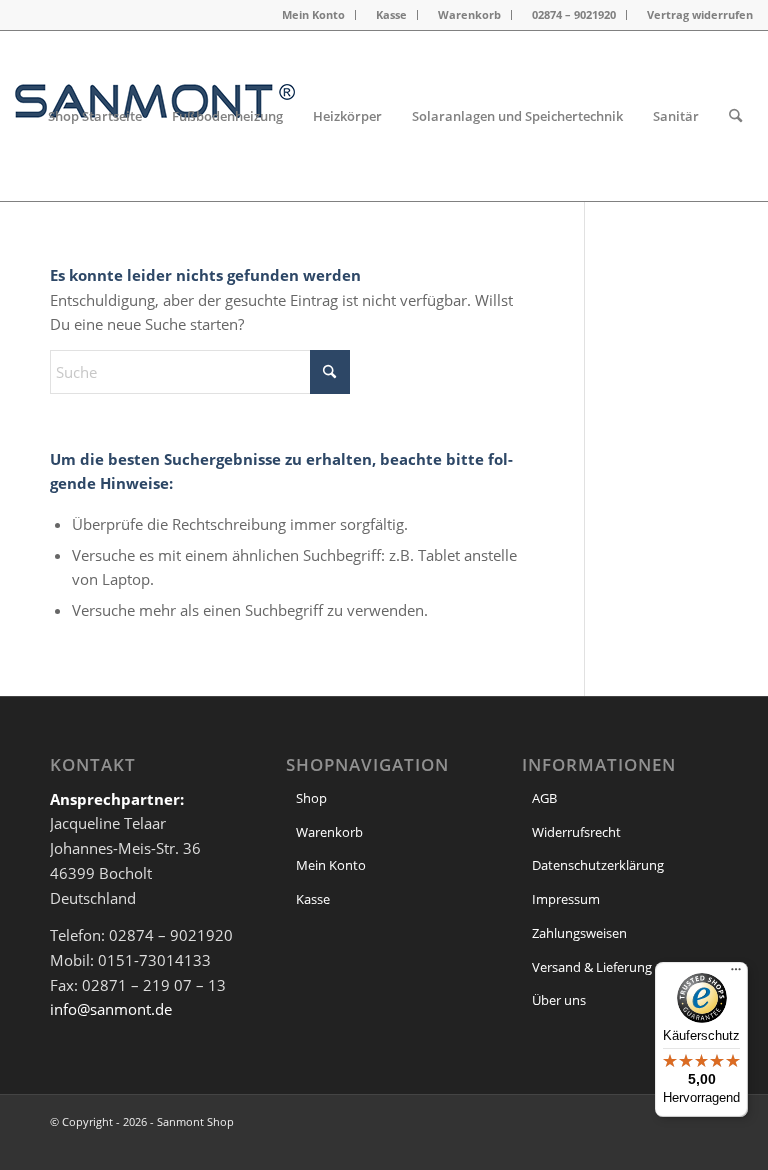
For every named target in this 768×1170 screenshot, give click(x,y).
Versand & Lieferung (592, 967)
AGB (544, 798)
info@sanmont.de (111, 1009)
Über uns (559, 1000)
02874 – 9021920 (574, 14)
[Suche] (735, 116)
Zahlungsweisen (579, 933)
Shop (311, 798)
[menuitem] (314, 15)
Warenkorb (469, 14)
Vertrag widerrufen (700, 14)
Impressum (566, 899)
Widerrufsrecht (576, 832)
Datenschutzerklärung (598, 865)
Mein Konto (313, 14)
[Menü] (736, 974)
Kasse (391, 14)
